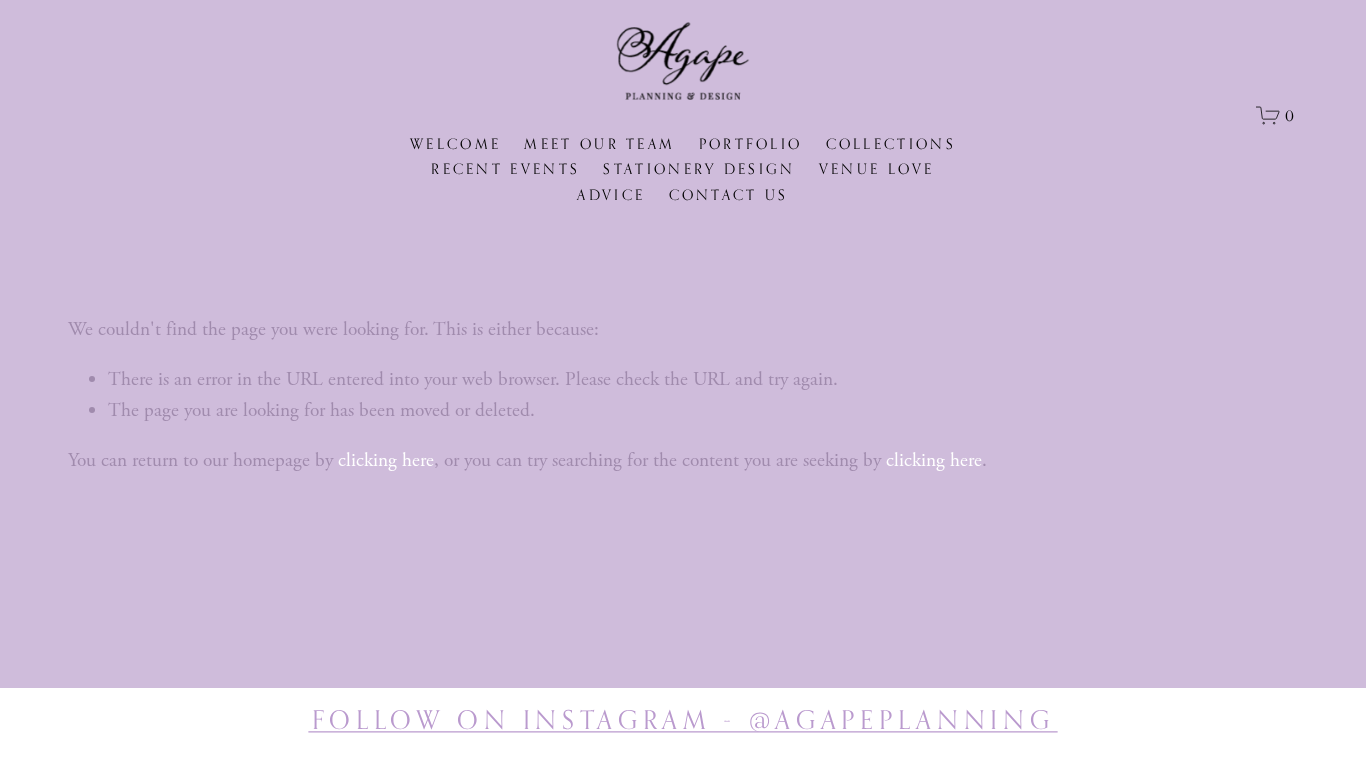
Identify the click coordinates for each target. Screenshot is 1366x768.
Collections (891, 143)
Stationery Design (699, 168)
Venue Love (877, 168)
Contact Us (729, 194)
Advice (611, 194)
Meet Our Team (599, 143)
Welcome (455, 143)
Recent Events (505, 168)
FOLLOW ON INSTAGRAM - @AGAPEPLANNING (683, 719)
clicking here (386, 460)
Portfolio (751, 143)
